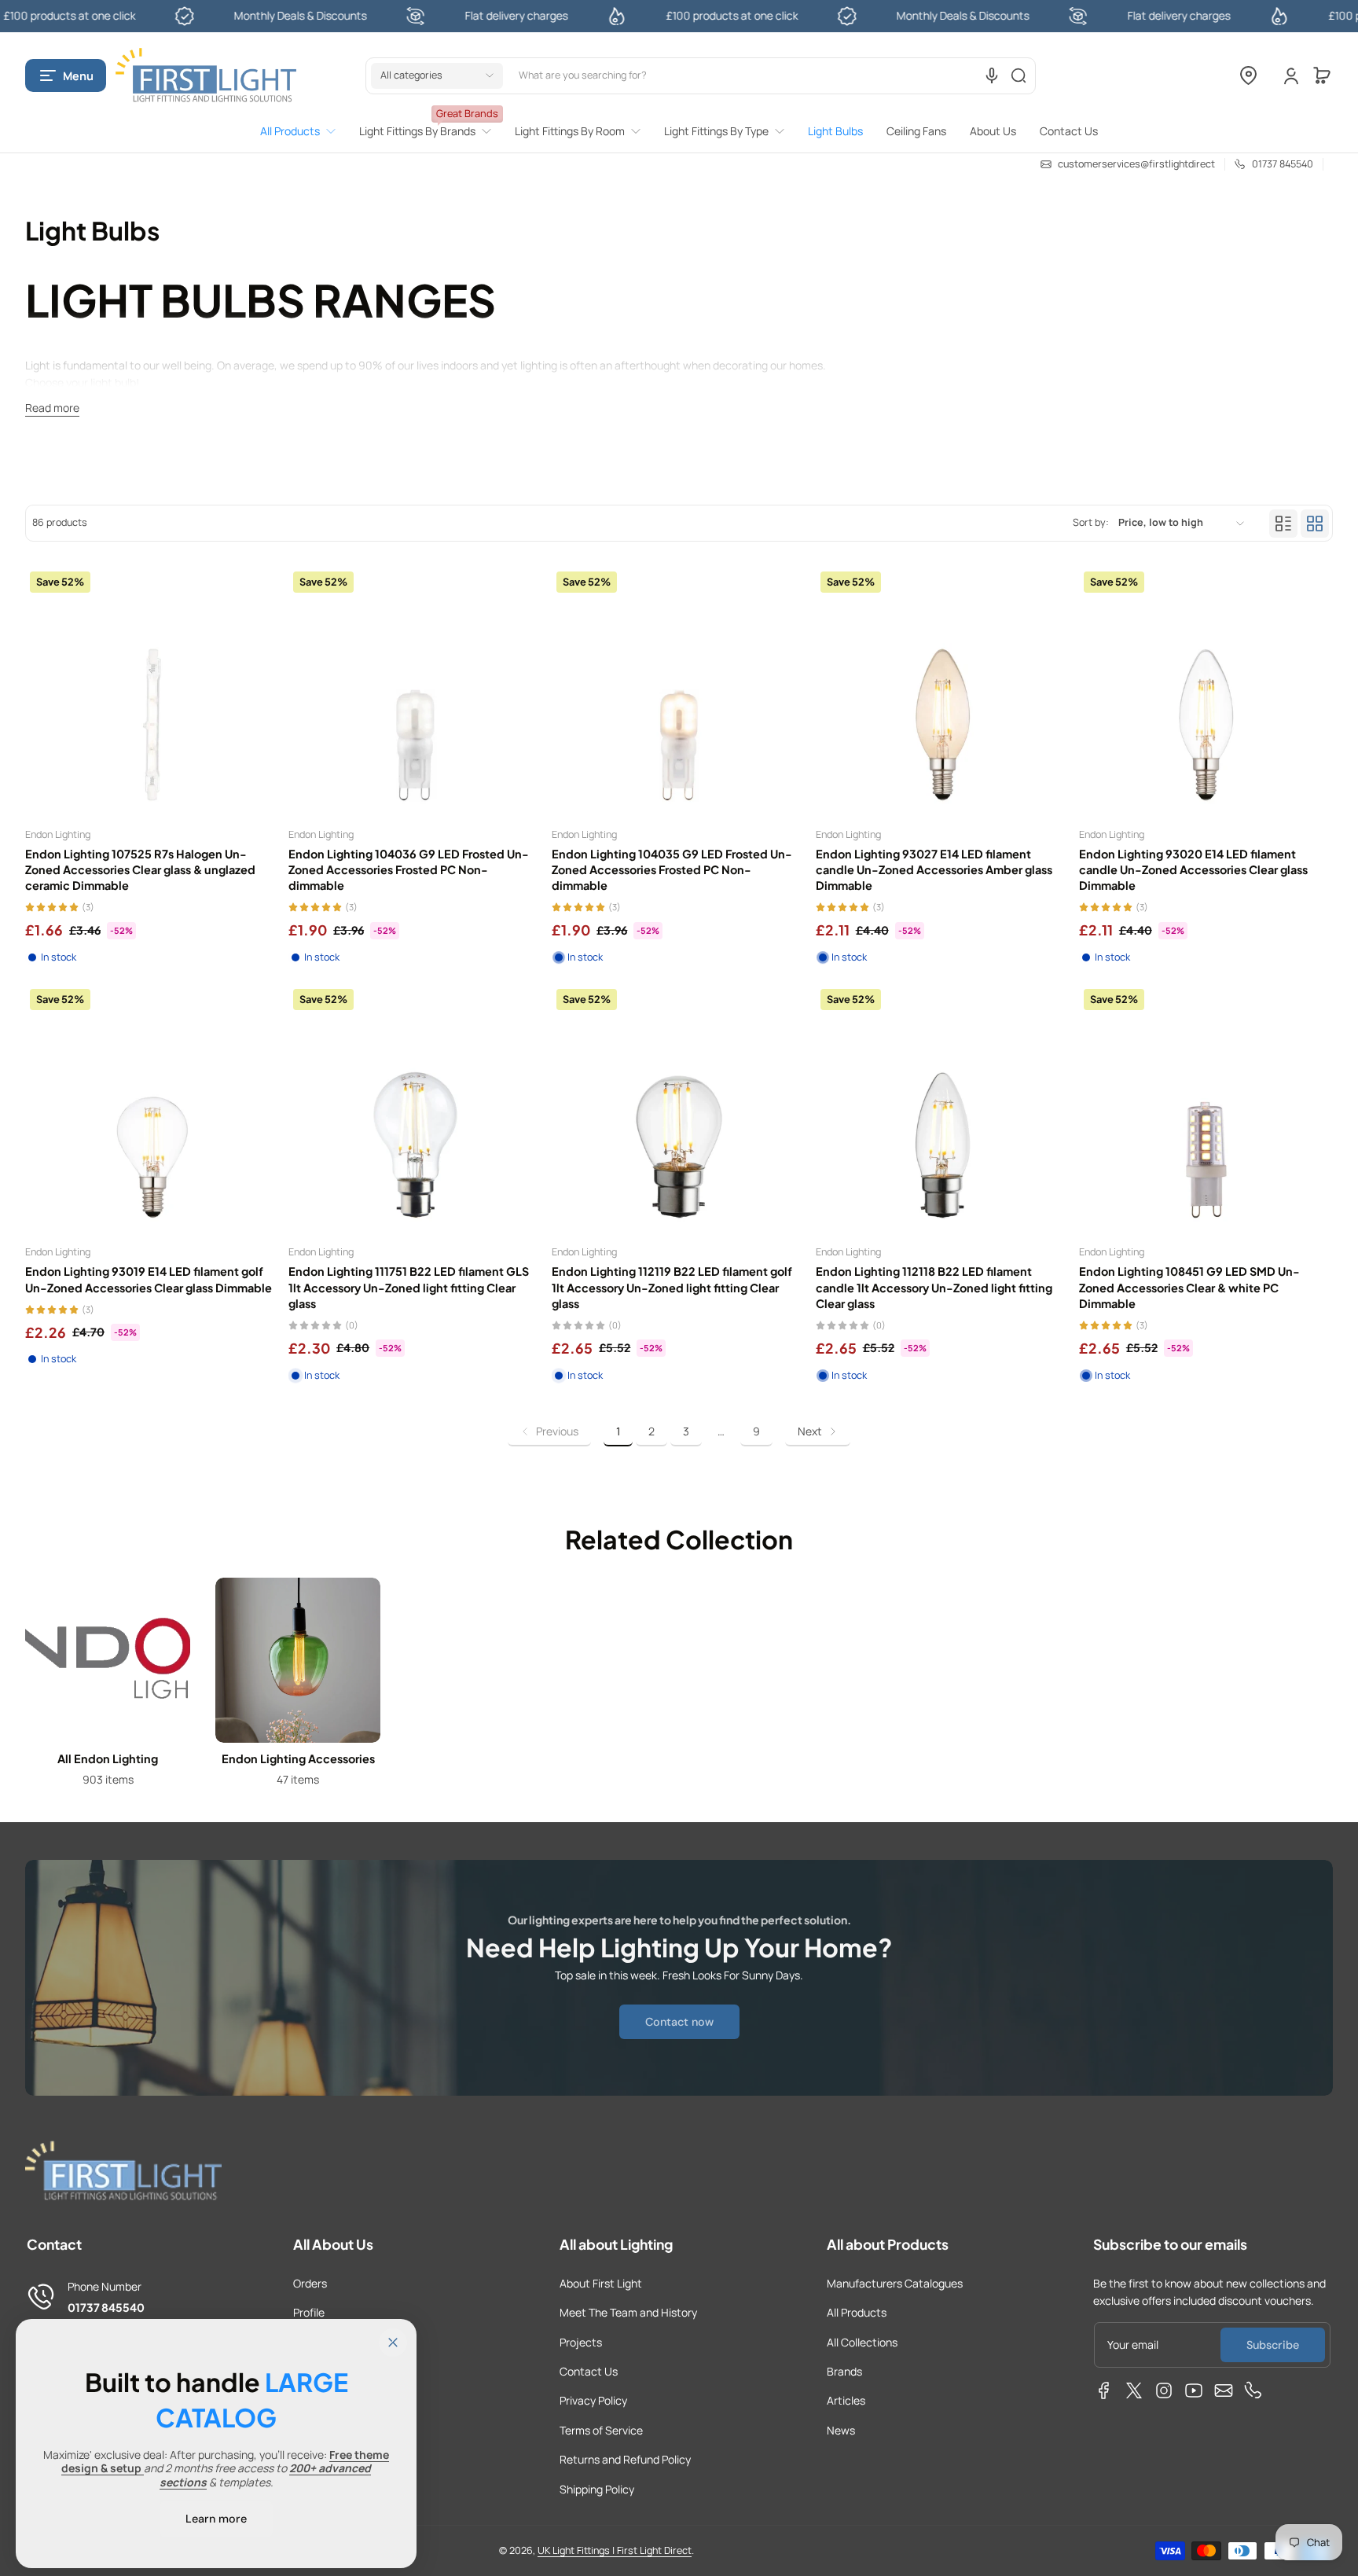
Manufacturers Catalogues (895, 2283)
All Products (857, 2312)
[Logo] (206, 76)
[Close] (393, 2343)
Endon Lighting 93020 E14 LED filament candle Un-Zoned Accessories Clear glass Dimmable (1193, 869)
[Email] (1224, 2390)
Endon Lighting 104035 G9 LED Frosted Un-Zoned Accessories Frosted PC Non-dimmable (672, 869)
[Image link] (108, 1687)
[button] (66, 75)
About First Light (601, 2283)
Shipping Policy (597, 2489)
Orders (310, 2283)
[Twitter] (1134, 2390)
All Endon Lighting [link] (108, 1758)
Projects (581, 2342)
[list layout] (1283, 524)
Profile (309, 2312)
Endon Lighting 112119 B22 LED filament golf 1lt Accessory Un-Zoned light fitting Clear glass (672, 1287)
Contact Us (589, 2371)
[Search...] (1018, 75)
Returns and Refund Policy (625, 2459)
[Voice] (992, 75)
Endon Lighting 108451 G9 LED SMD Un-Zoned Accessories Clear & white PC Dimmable (1189, 1287)
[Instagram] (1164, 2390)
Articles (846, 2400)
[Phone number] (1253, 2390)
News (841, 2430)
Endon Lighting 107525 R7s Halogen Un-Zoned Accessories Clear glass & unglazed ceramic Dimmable (140, 869)
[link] (304, 131)
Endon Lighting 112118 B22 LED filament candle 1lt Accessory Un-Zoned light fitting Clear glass (934, 1287)
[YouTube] (1194, 2390)
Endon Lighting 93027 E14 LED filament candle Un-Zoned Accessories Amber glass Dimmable (934, 869)
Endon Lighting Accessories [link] (298, 1758)
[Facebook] (1104, 2390)
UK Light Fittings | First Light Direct (615, 2550)
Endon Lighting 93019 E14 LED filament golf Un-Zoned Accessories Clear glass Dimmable (149, 1279)
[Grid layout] (1315, 524)
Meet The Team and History (628, 2312)
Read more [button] (52, 408)
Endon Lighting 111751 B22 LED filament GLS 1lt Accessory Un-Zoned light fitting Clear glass (409, 1287)
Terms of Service (601, 2430)
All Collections (862, 2342)
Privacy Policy (593, 2400)
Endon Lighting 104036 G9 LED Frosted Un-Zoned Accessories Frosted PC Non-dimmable (409, 869)
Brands (844, 2371)
